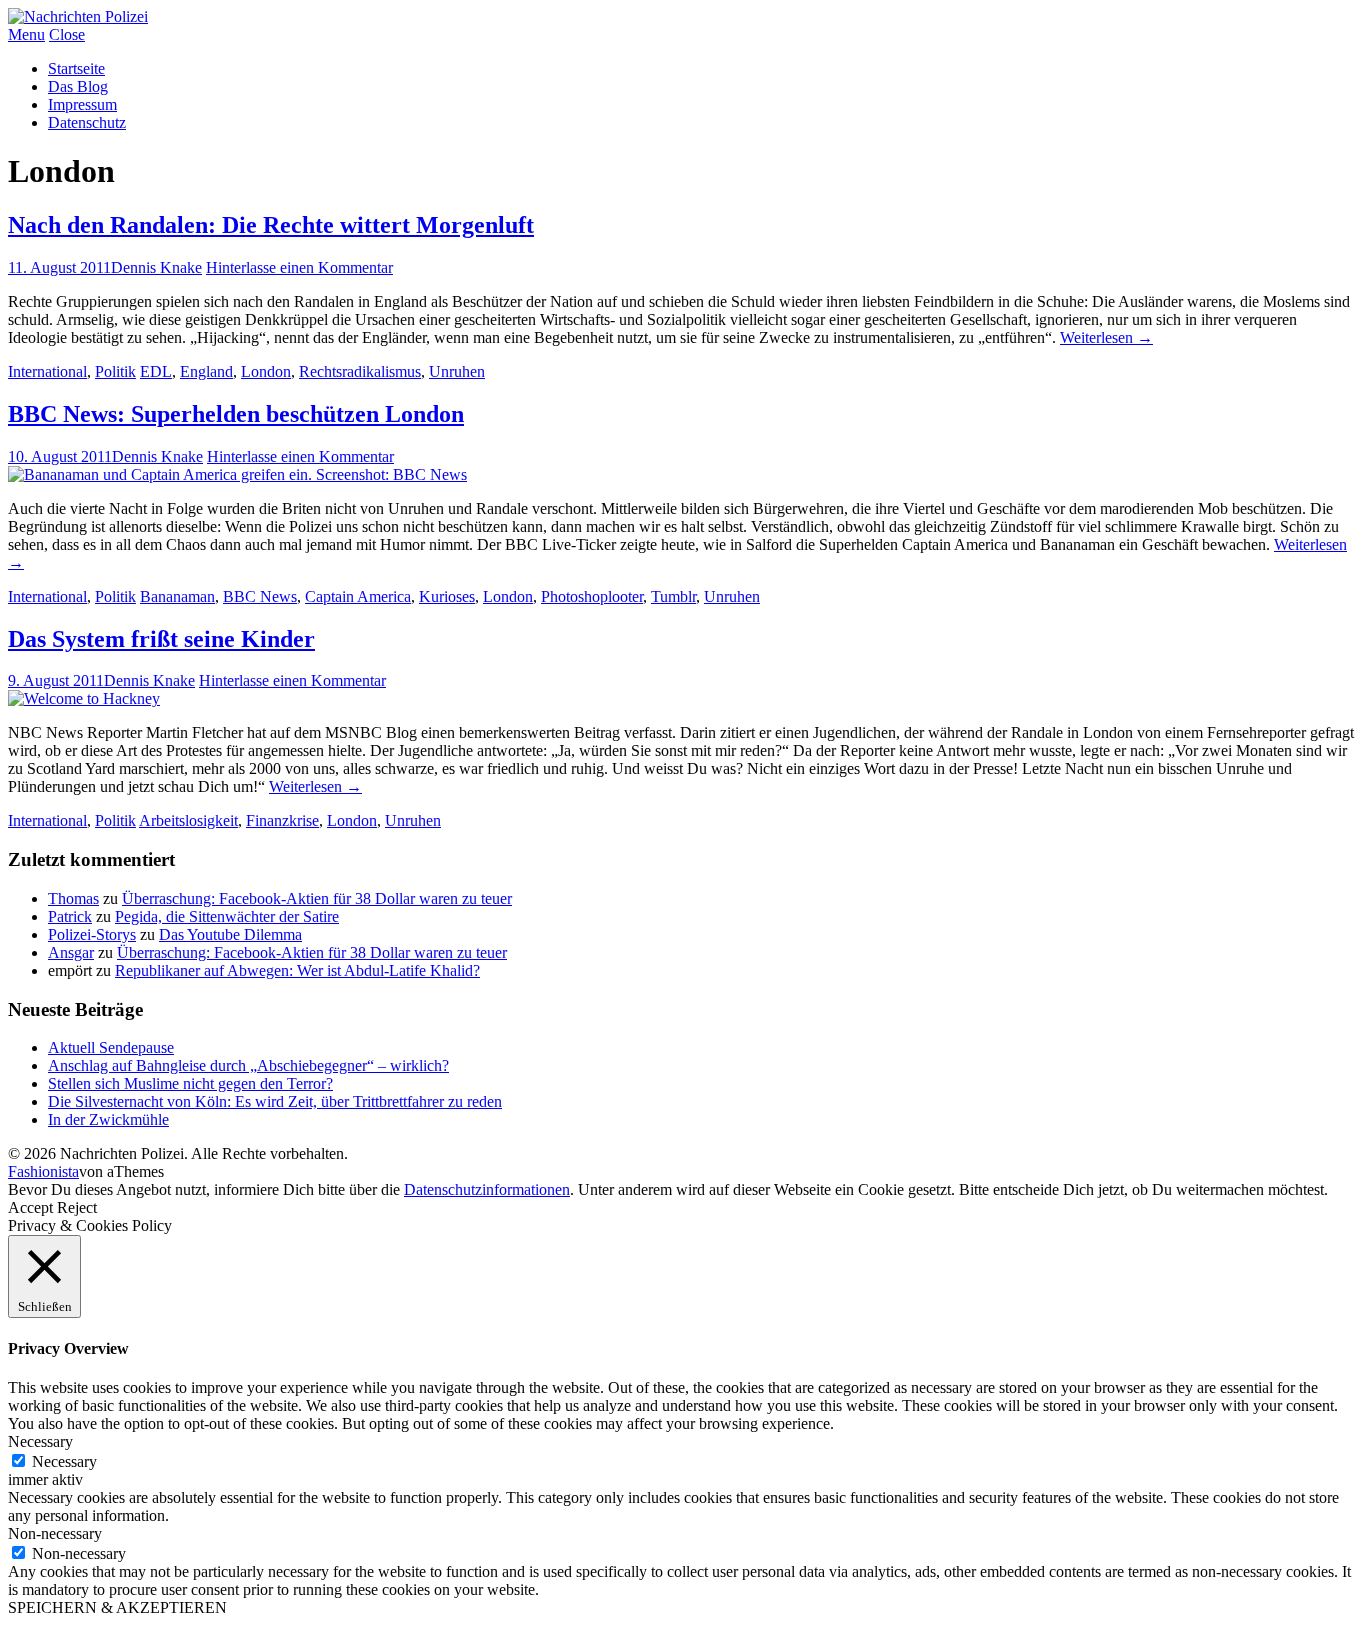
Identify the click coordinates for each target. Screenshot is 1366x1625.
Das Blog (78, 86)
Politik (115, 371)
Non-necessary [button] (55, 1533)
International (47, 371)
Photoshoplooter (592, 596)
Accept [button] (30, 1207)
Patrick (70, 916)
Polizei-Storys (92, 934)
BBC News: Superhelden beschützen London (236, 414)
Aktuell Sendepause (111, 1047)
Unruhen (457, 371)
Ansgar (71, 952)
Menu (26, 34)
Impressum (82, 104)
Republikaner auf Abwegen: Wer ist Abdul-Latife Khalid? (297, 970)
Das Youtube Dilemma (230, 934)
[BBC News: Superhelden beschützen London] (237, 474)
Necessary (64, 1461)
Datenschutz (87, 122)
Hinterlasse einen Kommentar (299, 267)
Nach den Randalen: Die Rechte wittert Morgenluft (271, 225)
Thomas (73, 898)
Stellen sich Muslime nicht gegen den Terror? (190, 1083)
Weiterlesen (1106, 337)
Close (67, 34)
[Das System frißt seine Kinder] (84, 698)
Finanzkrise (282, 820)
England (206, 371)
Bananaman (177, 596)
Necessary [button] (40, 1441)
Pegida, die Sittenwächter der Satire (227, 916)
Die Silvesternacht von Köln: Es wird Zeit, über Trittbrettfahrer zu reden (275, 1101)
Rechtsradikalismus (360, 371)
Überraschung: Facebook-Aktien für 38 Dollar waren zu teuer (317, 898)
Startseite (76, 68)
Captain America (358, 596)
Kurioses (447, 596)
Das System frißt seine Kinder (161, 639)
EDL (156, 371)
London (266, 371)
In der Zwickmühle (108, 1119)
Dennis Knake (156, 267)
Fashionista (43, 1171)
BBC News (260, 596)
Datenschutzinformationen (487, 1189)
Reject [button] (77, 1207)
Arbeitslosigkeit (188, 820)
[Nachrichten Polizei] (78, 16)
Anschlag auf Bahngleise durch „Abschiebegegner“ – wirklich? (248, 1065)
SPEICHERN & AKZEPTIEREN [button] (117, 1607)
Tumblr (673, 596)
